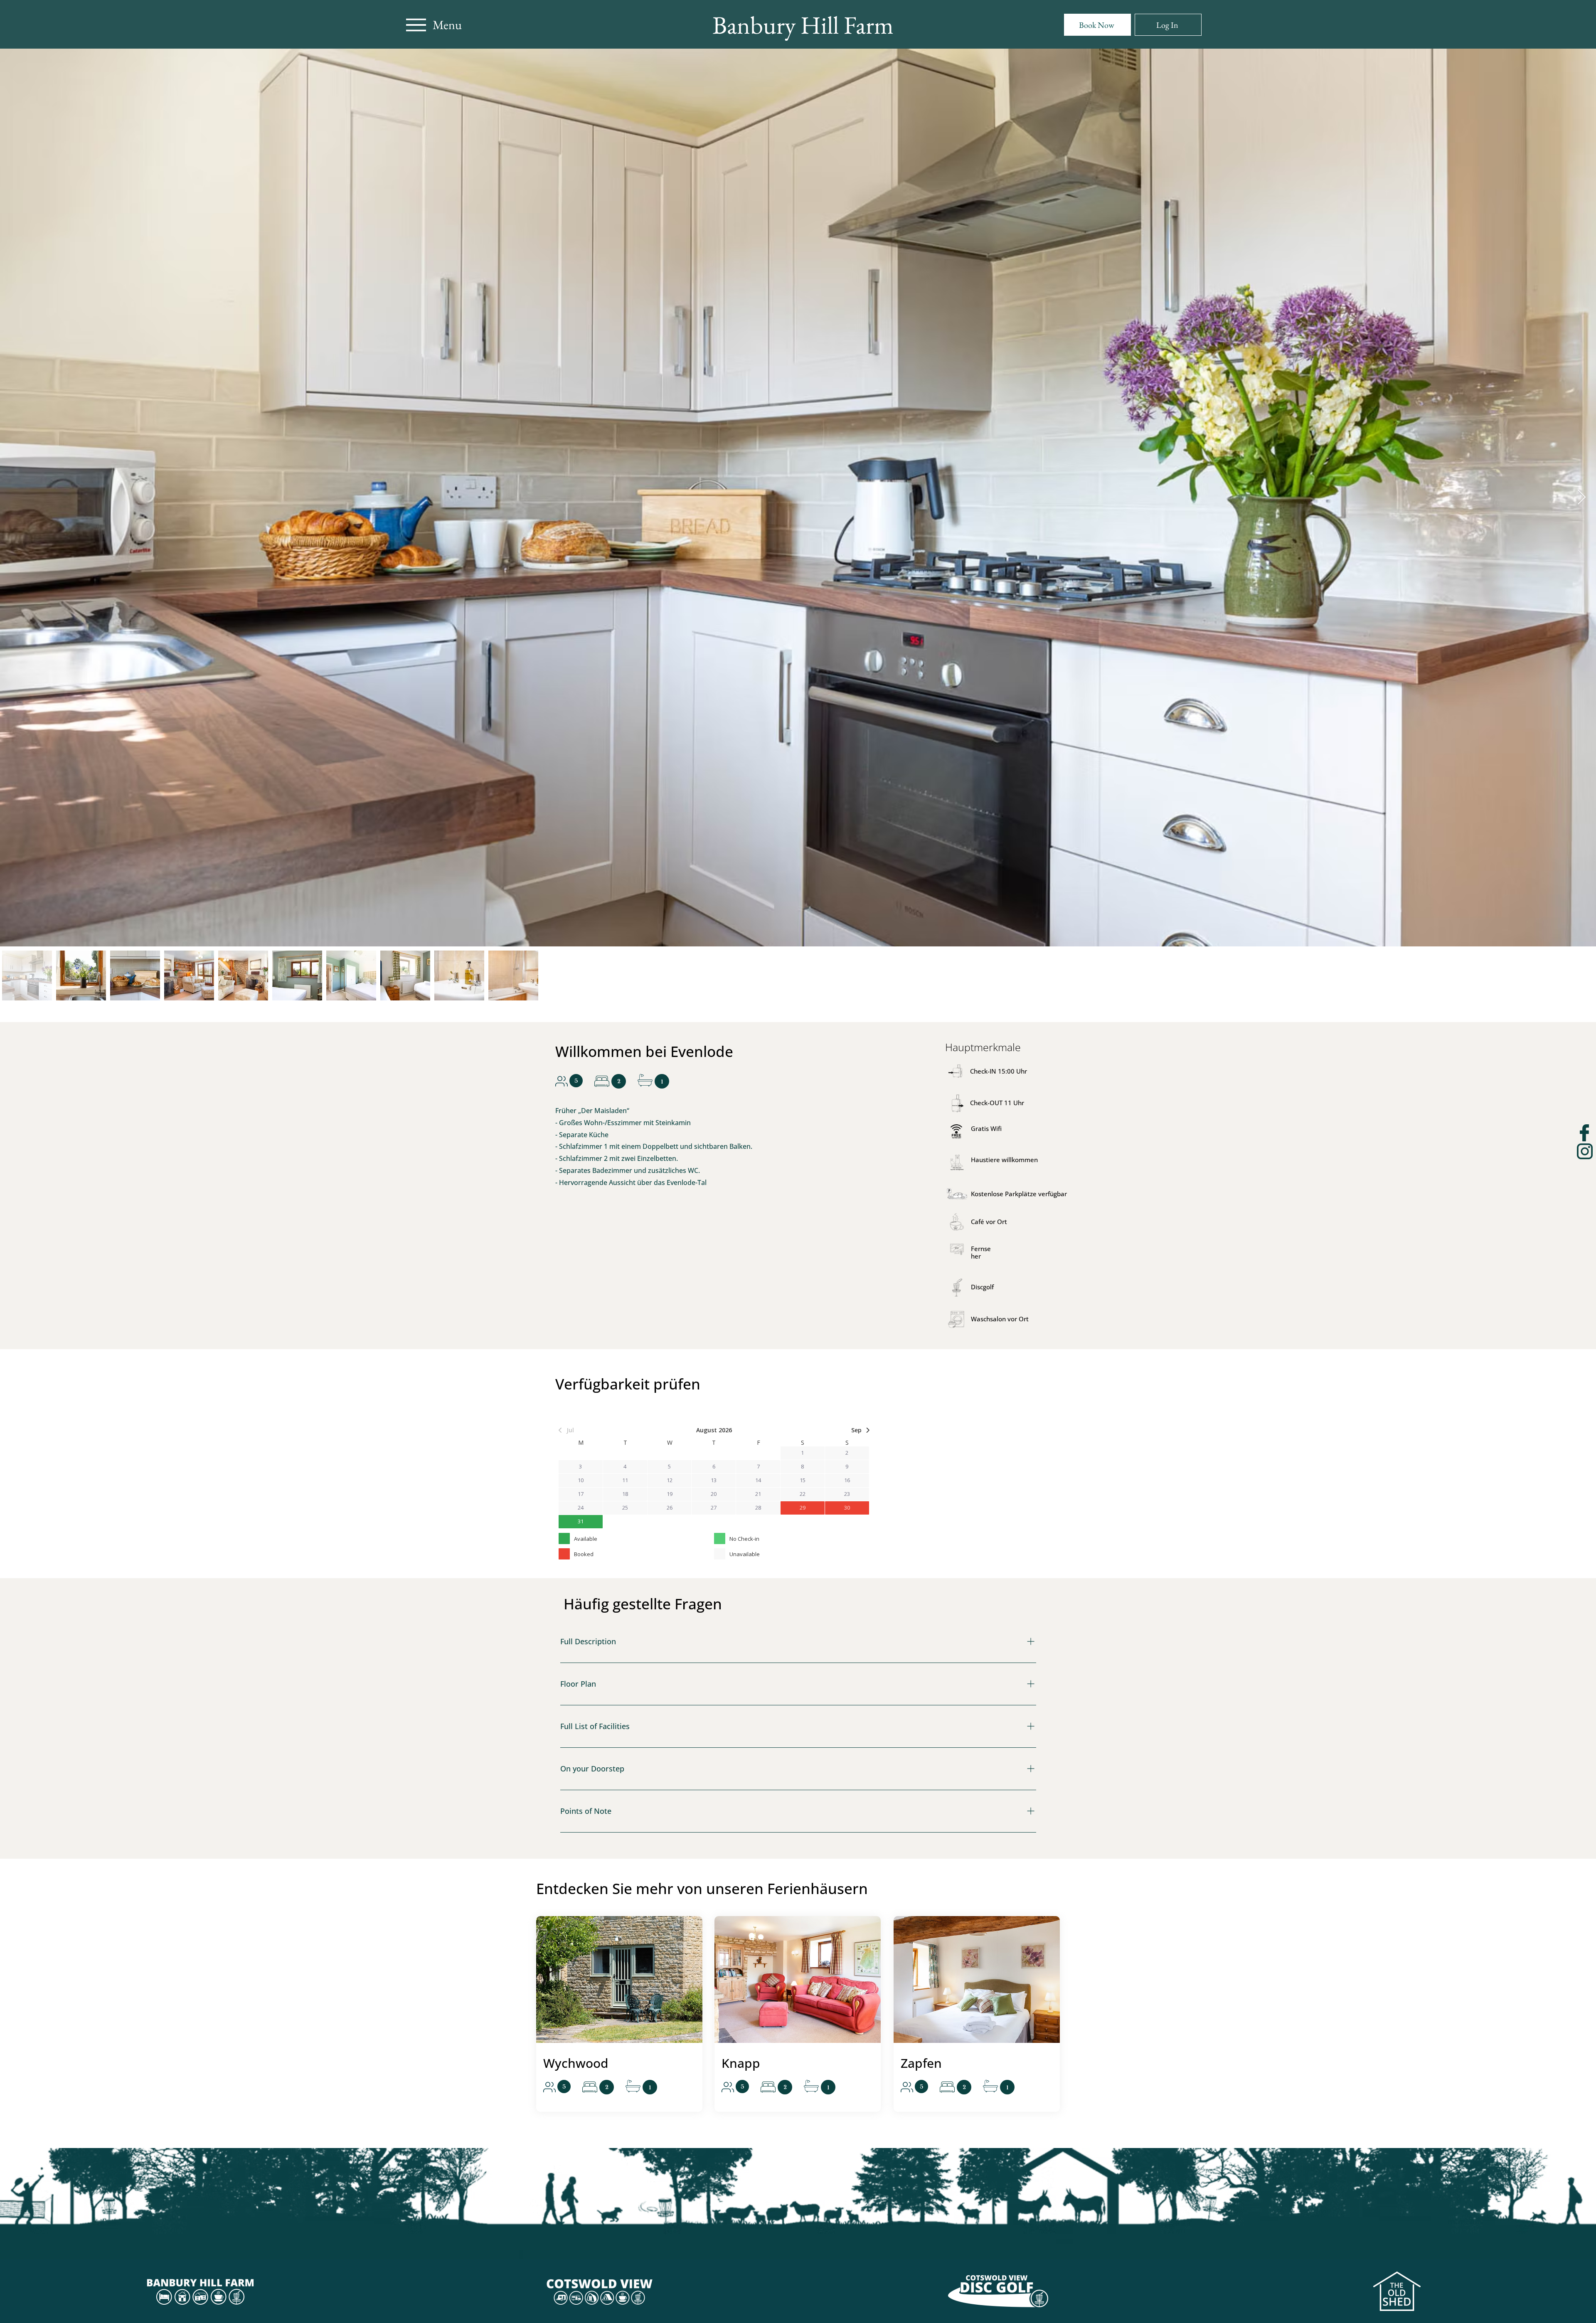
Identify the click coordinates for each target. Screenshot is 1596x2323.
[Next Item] (1582, 498)
